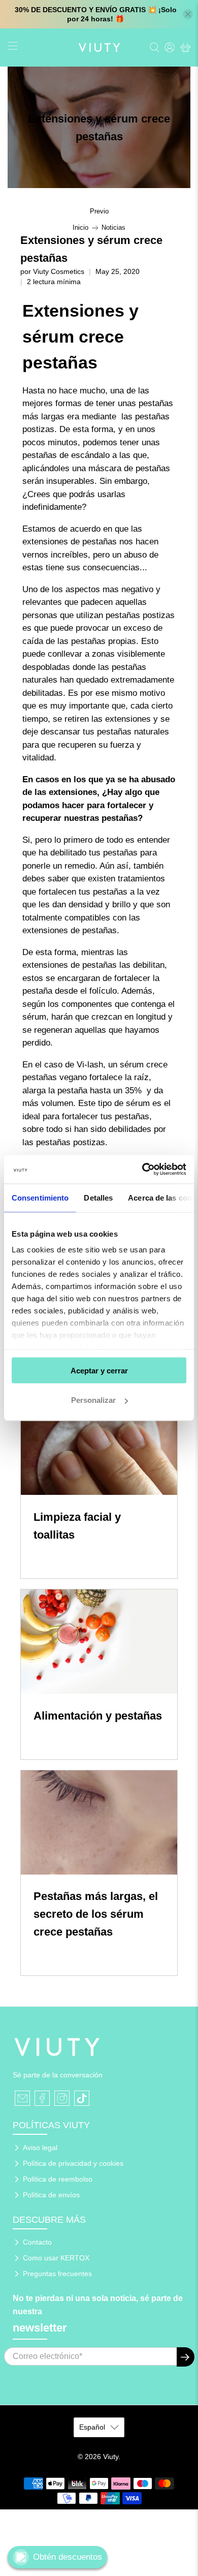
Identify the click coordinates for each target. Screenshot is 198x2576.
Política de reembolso (58, 2179)
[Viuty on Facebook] (42, 2098)
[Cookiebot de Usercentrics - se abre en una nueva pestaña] (142, 1170)
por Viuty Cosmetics (52, 272)
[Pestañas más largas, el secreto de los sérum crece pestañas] (99, 1822)
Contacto (37, 2242)
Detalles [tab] (98, 1197)
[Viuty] (99, 48)
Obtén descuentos (68, 2557)
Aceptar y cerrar (99, 1370)
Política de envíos (51, 2195)
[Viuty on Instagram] (62, 2098)
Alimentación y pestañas (98, 1716)
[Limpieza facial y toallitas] (99, 1443)
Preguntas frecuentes (57, 2274)
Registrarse (186, 2357)
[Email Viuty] (22, 2098)
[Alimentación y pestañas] (99, 1642)
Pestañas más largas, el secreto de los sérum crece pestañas (96, 1914)
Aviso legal (40, 2148)
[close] (188, 14)
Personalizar (93, 1400)
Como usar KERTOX (56, 2258)
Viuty (111, 2457)
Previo (99, 212)
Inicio (80, 228)
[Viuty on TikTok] (82, 2098)
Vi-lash (90, 1065)
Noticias (113, 228)
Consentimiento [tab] (40, 1197)
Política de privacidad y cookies (73, 2163)
